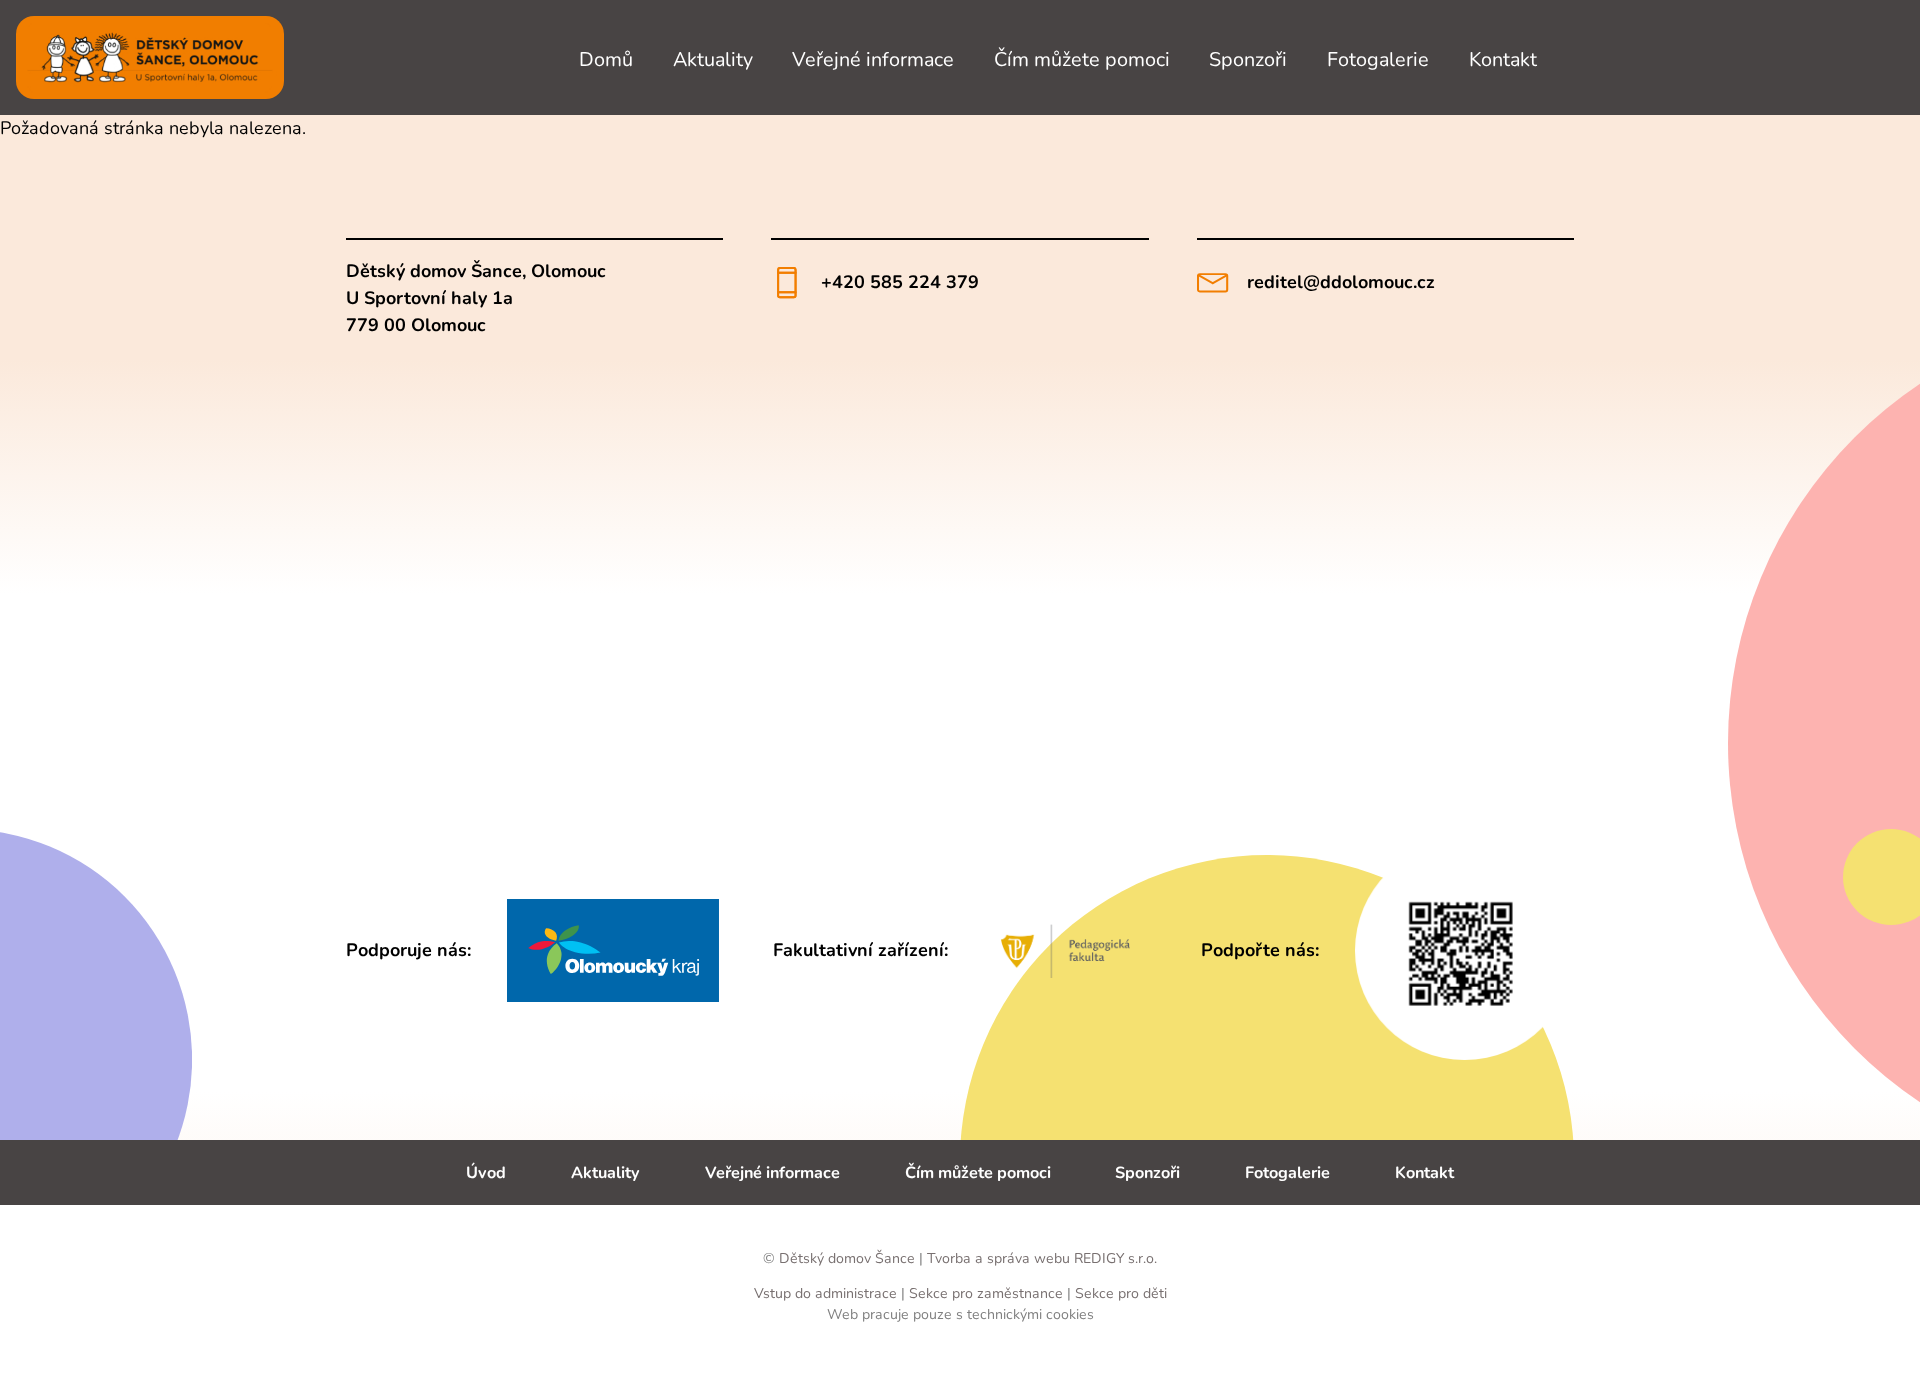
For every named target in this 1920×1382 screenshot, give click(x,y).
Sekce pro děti (1121, 1293)
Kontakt (1503, 58)
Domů (606, 58)
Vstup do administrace (827, 1293)
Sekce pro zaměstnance (986, 1293)
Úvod (486, 1173)
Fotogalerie (1378, 58)
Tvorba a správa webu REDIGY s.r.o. (1042, 1258)
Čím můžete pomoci (1082, 58)
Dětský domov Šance (847, 1258)
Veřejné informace (873, 58)
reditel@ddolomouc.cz (1341, 282)
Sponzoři (1248, 58)
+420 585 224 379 (900, 282)
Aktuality (713, 58)
